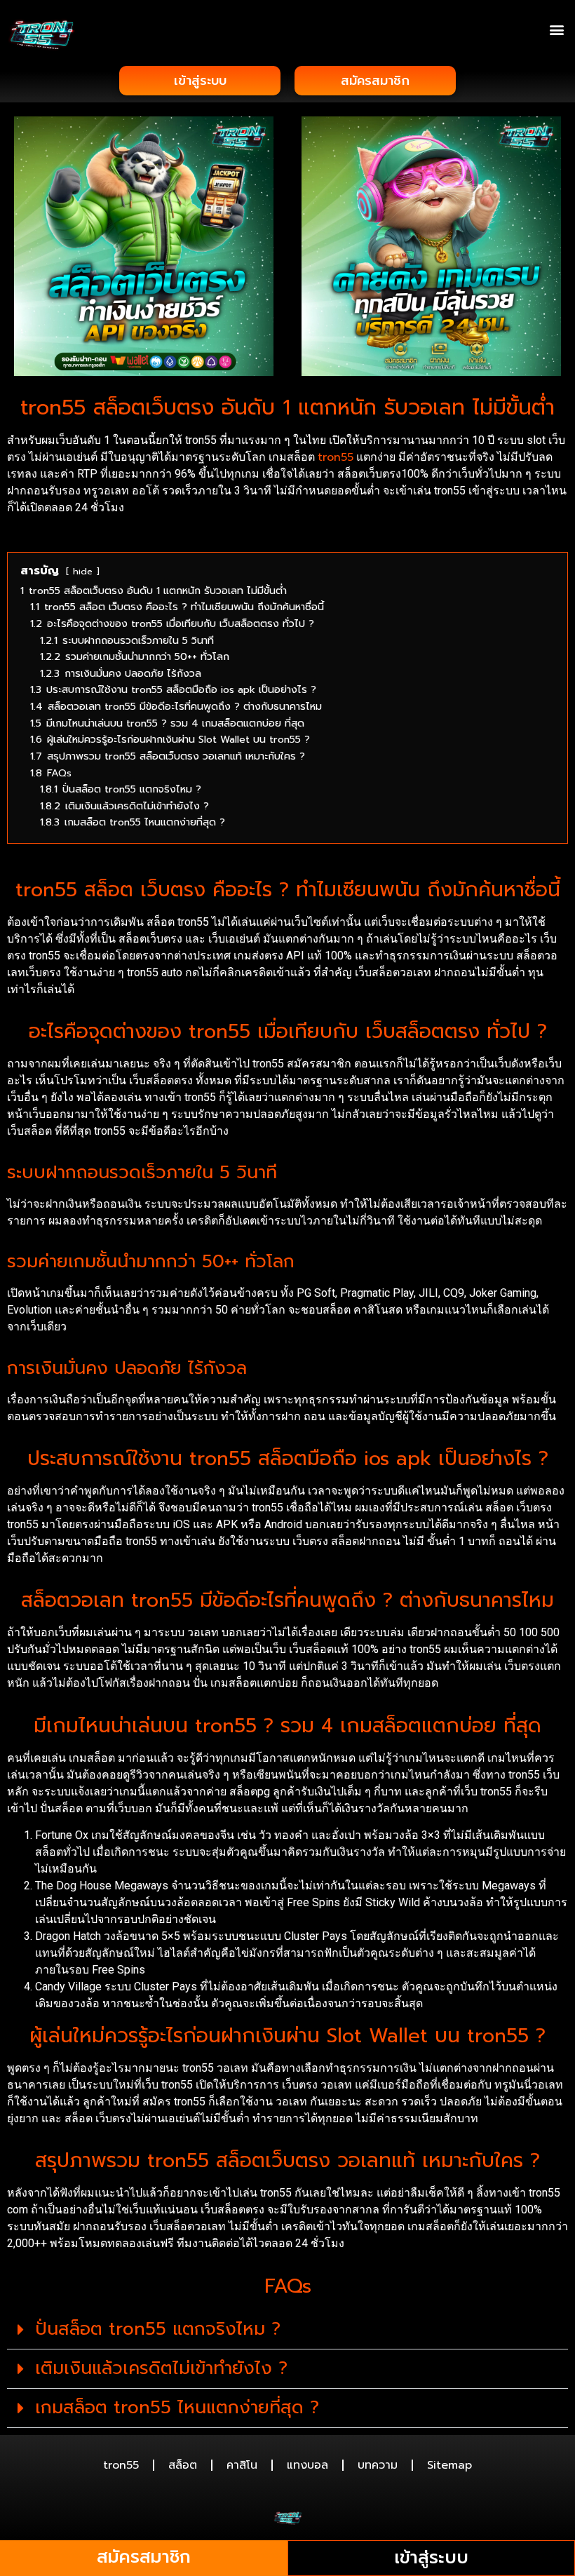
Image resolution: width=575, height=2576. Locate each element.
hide (83, 571)
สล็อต (183, 2465)
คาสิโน (242, 2465)
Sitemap (449, 2465)
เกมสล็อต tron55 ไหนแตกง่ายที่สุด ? (177, 2408)
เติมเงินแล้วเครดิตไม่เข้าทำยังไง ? (161, 2368)
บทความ (378, 2465)
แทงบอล (307, 2465)
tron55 (336, 457)
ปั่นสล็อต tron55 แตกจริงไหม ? (158, 2329)
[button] (556, 29)
